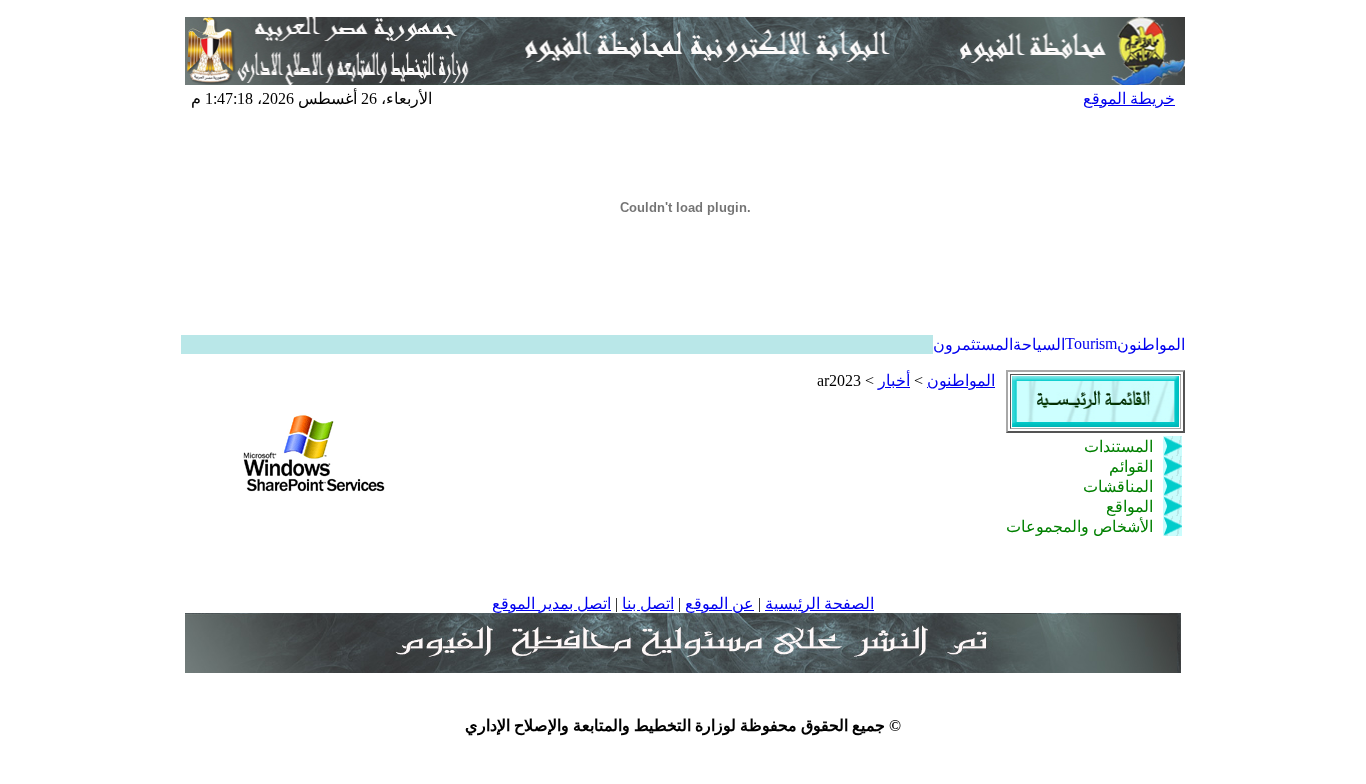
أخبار (894, 380)
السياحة (1039, 344)
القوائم (1131, 466)
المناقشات (1118, 486)
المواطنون (1151, 344)
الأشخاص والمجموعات (1079, 526)
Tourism (1091, 343)
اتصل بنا (648, 603)
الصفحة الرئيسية (819, 603)
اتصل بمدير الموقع (551, 603)
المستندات (1118, 446)
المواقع (1129, 506)
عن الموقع (719, 603)
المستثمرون (973, 344)
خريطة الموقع (1129, 98)
